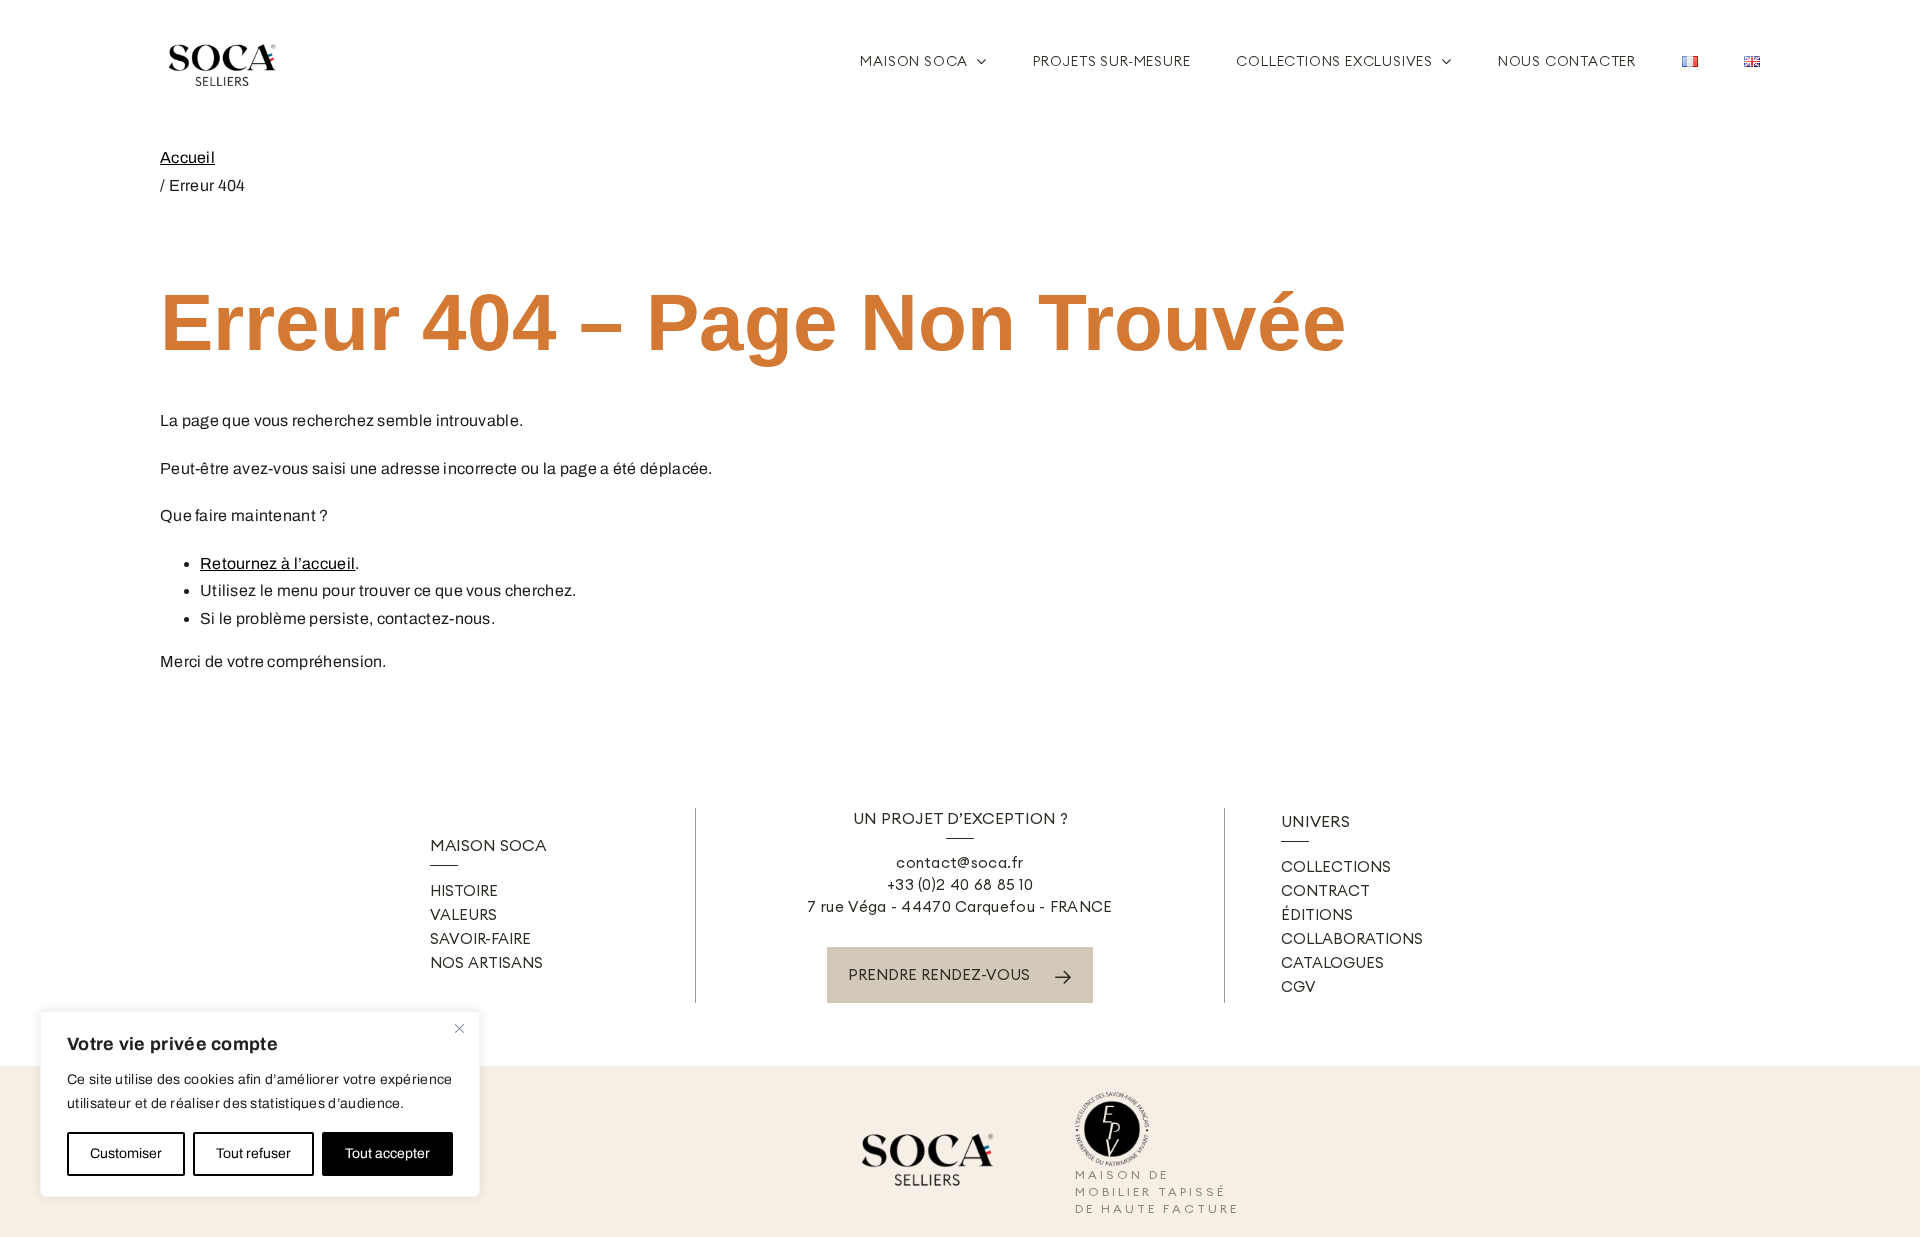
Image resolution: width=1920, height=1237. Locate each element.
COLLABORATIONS (1352, 938)
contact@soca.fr (960, 862)
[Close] (459, 1028)
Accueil (187, 157)
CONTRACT (1325, 890)
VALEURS (463, 914)
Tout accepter (387, 1153)
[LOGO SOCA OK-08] (225, 36)
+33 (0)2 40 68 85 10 (960, 884)
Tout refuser (253, 1153)
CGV (1298, 986)
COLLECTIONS (1336, 866)
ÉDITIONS (1317, 914)
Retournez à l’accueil (277, 563)
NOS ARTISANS (486, 962)
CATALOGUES (1332, 962)
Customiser (126, 1153)
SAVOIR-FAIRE (480, 938)
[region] (260, 1104)
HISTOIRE (464, 890)
